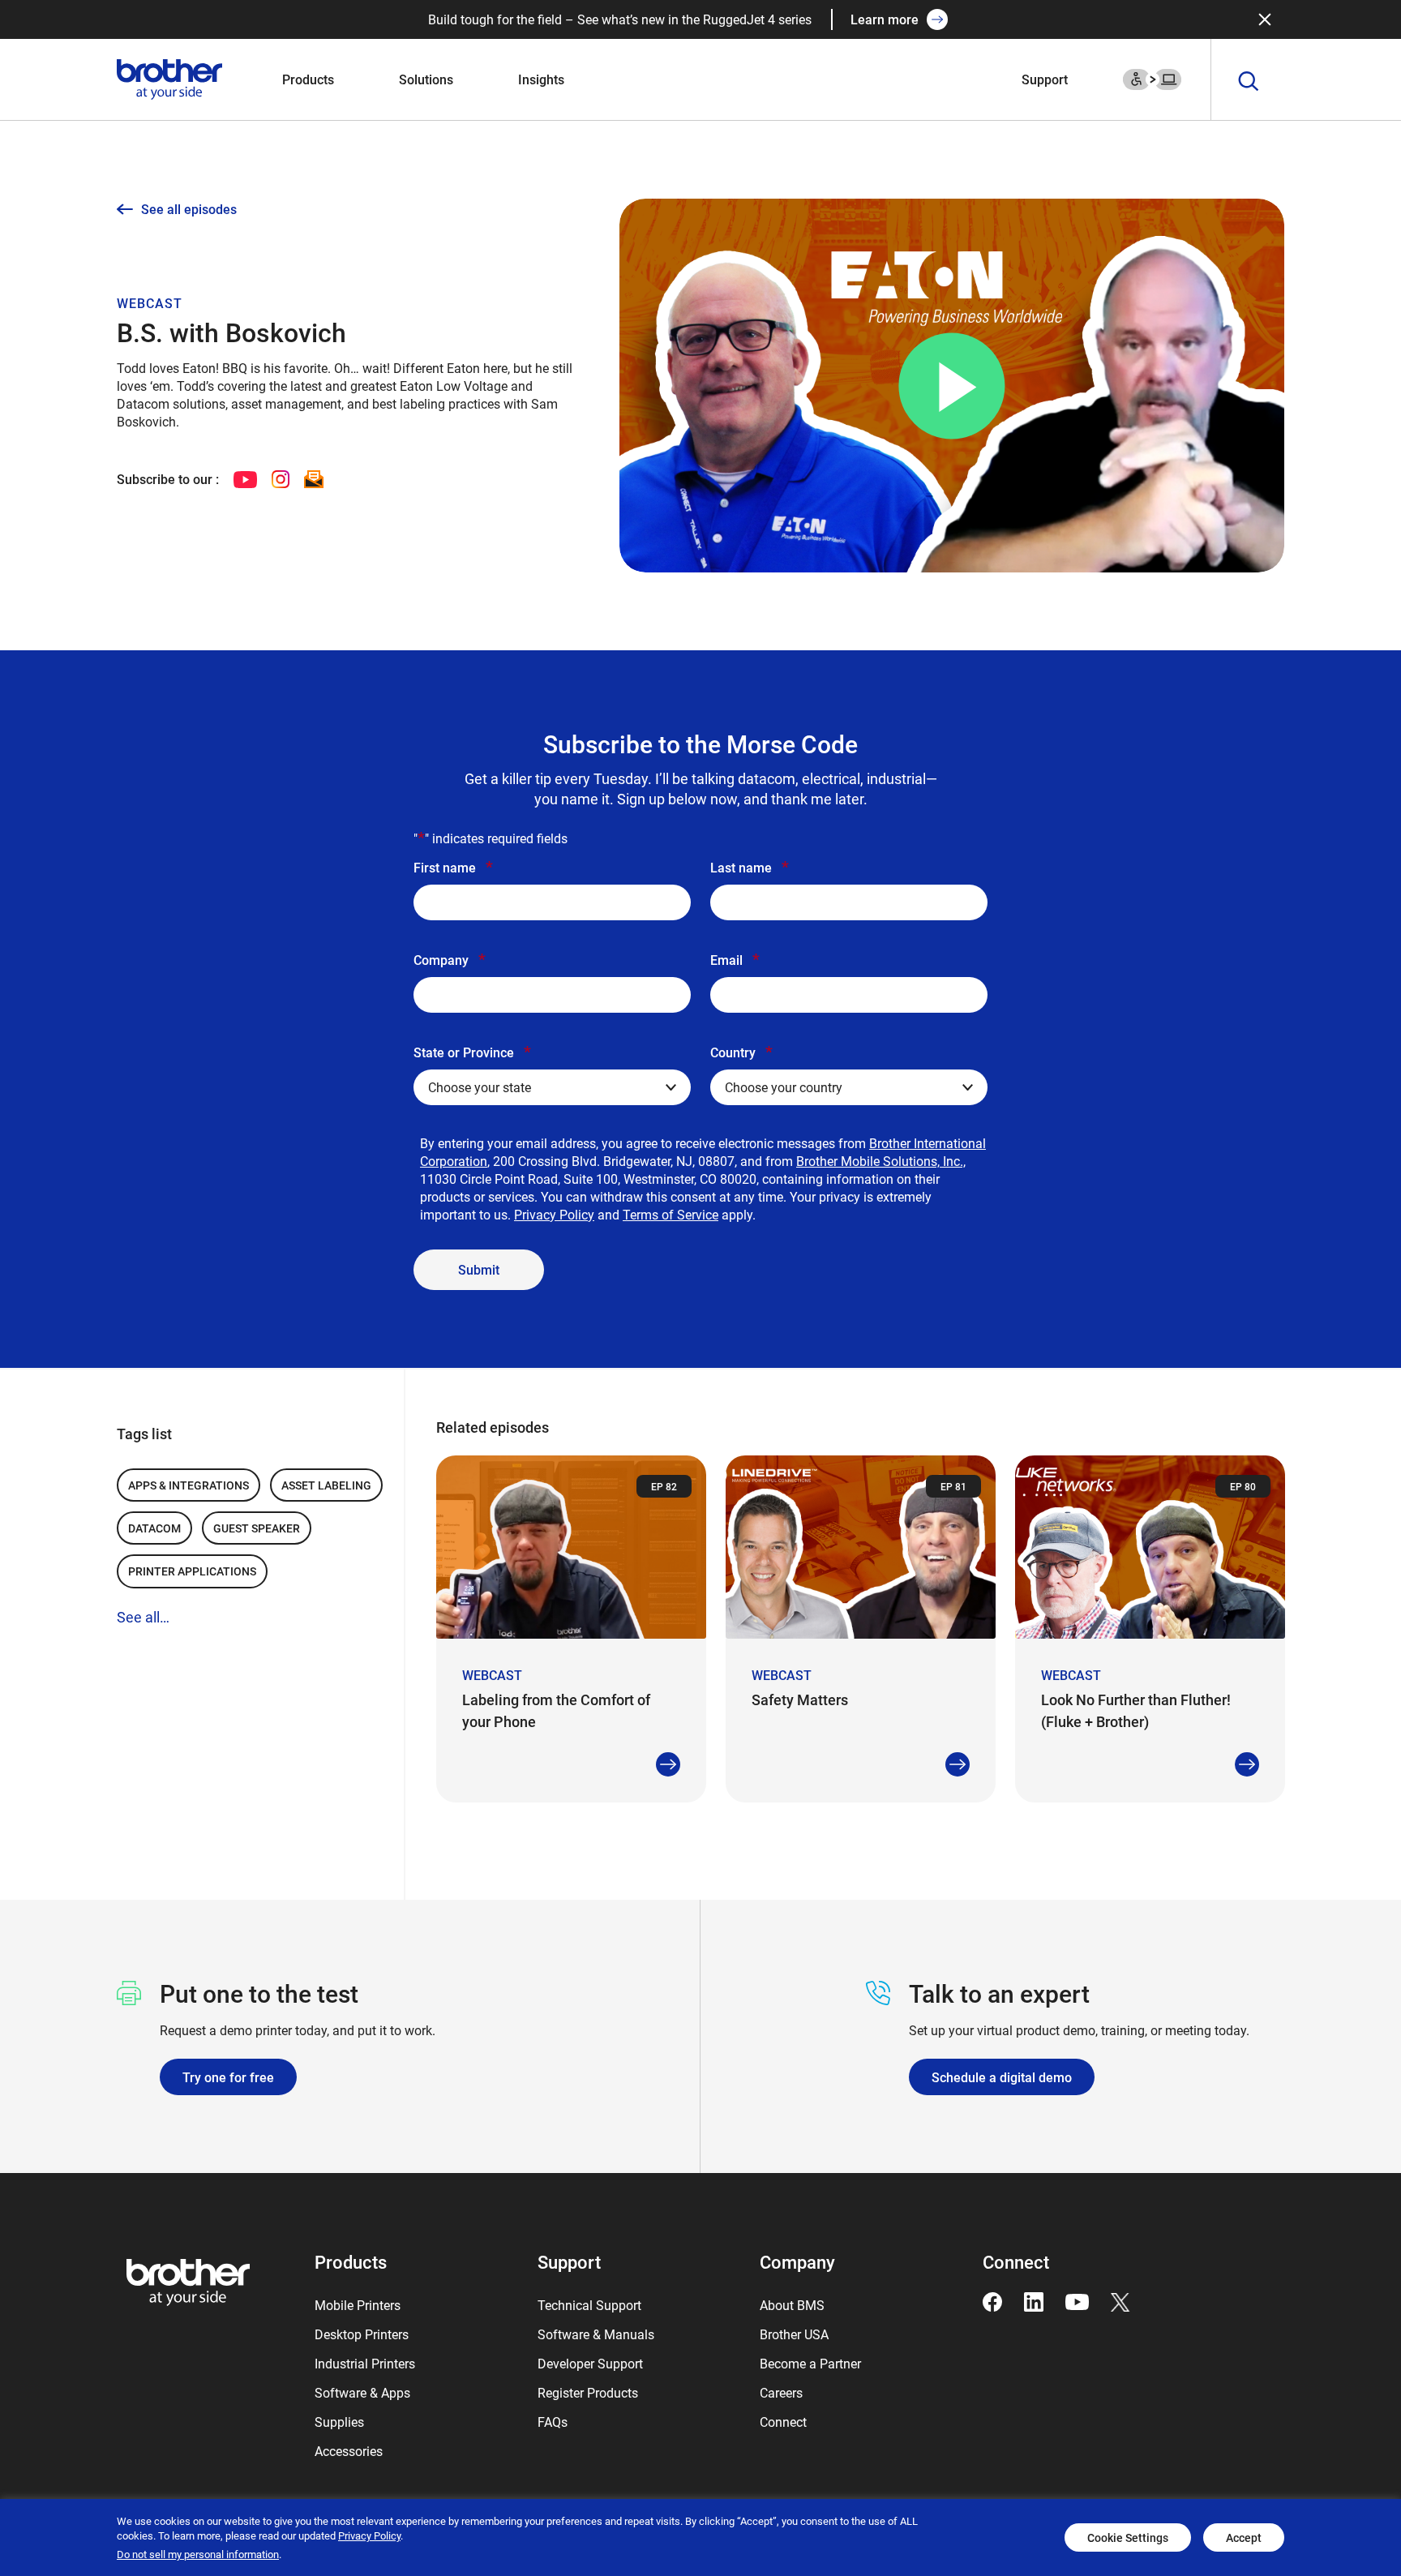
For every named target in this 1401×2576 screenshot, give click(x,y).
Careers (781, 2392)
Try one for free (228, 2077)
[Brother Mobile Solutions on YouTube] (1077, 2300)
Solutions (426, 79)
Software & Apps (362, 2392)
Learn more (885, 19)
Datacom (154, 1528)
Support (1045, 79)
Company (450, 959)
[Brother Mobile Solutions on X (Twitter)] (1120, 2300)
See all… (143, 1617)
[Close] (1265, 19)
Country (741, 1052)
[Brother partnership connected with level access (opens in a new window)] (1152, 77)
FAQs (553, 2422)
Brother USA (794, 2334)
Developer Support (590, 2363)
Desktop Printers (362, 2334)
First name (453, 867)
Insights (541, 79)
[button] (951, 386)
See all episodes (189, 209)
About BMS (792, 2305)
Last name (750, 867)
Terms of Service (671, 1214)
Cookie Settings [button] (1128, 2537)
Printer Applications (192, 1571)
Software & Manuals (596, 2334)
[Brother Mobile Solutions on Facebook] (992, 2300)
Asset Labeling (326, 1485)
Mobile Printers (358, 2305)
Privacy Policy (554, 1214)
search (1249, 82)
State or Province (472, 1052)
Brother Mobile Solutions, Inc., (881, 1161)
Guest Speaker (257, 1528)
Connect (783, 2422)
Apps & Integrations (189, 1485)
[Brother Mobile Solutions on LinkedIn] (1034, 2300)
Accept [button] (1244, 2537)
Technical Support (589, 2305)
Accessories (349, 2451)
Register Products (588, 2392)
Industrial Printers (365, 2363)
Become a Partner (810, 2363)
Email (735, 959)
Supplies (339, 2422)
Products (308, 79)
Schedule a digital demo (1002, 2077)
